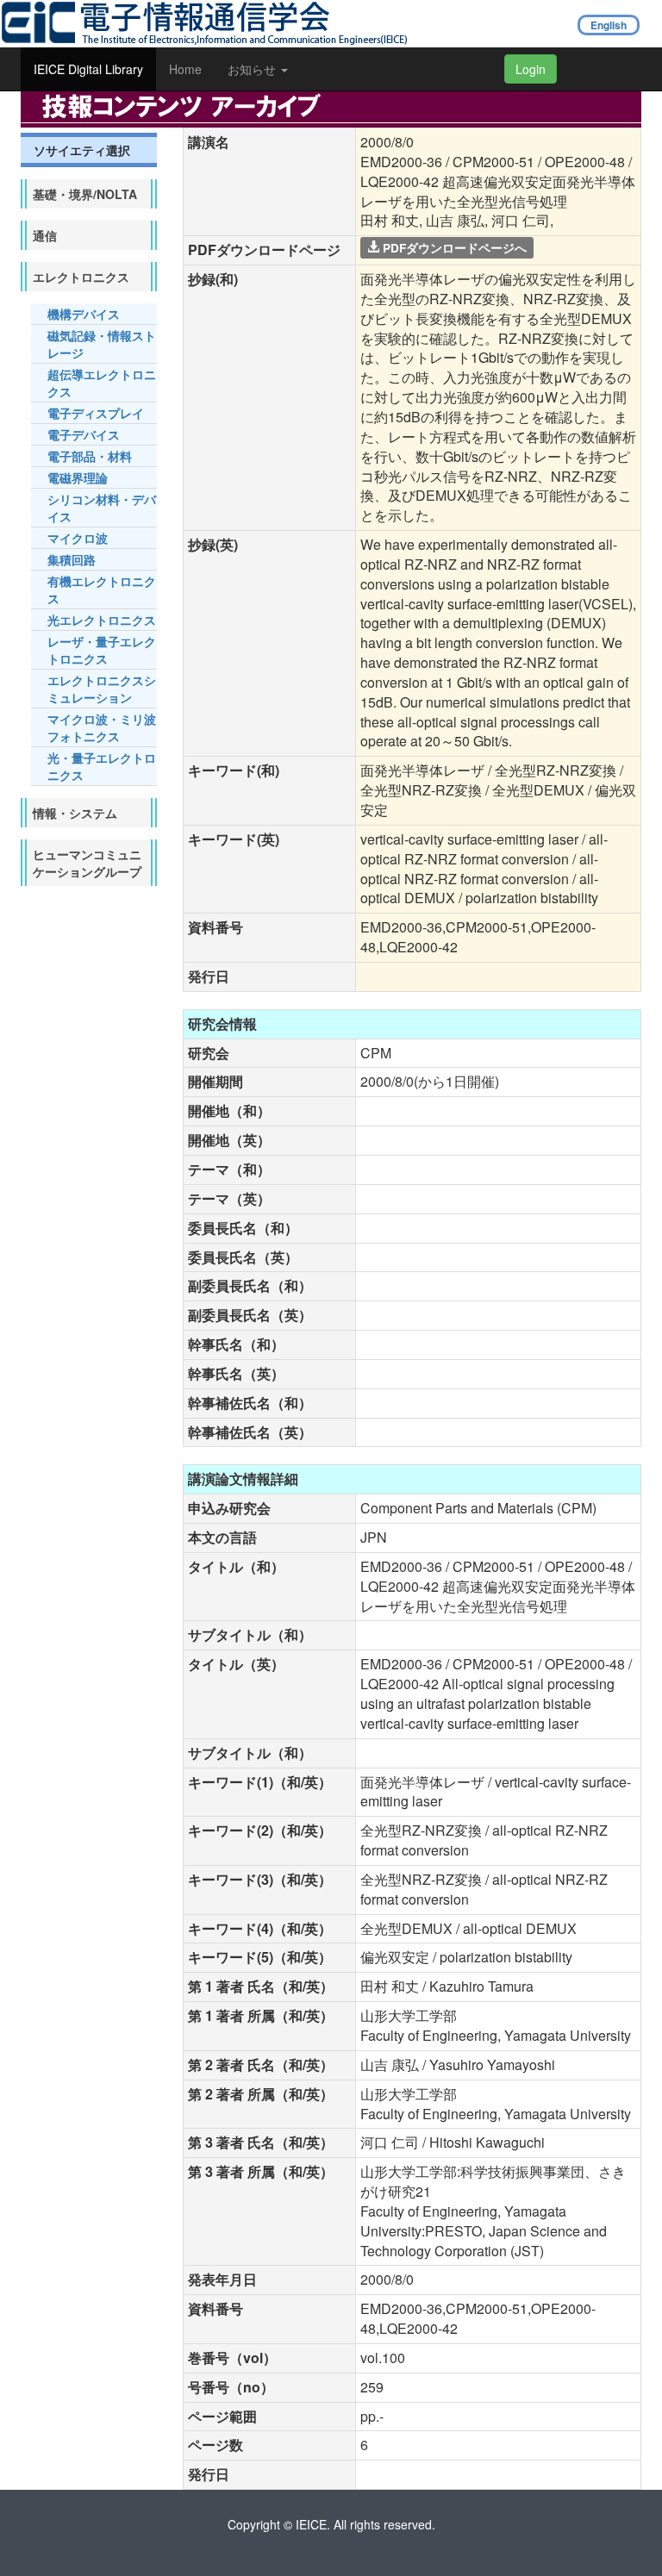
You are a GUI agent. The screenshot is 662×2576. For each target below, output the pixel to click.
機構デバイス (84, 314)
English (609, 25)
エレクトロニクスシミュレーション (102, 689)
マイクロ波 (78, 538)
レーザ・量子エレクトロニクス (102, 650)
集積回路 (72, 559)
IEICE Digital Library (88, 69)
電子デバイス (84, 434)
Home (185, 69)
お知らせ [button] (253, 69)
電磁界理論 (78, 477)
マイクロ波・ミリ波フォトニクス (102, 727)
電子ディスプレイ (96, 413)
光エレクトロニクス (102, 620)
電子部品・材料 (90, 456)
